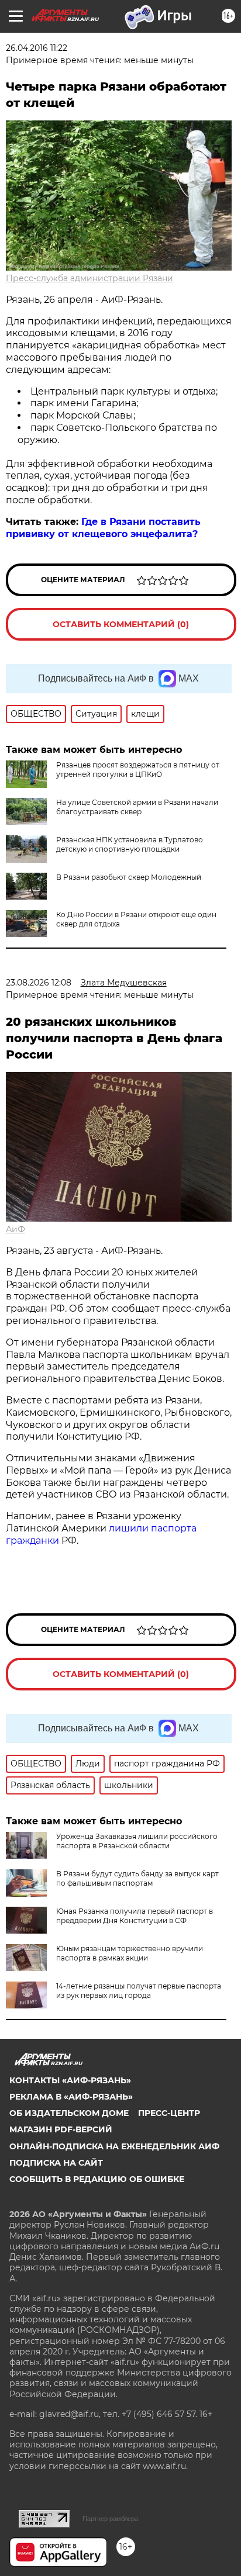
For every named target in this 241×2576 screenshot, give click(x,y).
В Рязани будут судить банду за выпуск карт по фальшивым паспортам (137, 1878)
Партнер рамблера (110, 2519)
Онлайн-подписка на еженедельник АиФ (114, 2146)
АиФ (16, 1229)
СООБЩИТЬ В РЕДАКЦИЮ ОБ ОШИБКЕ (97, 2179)
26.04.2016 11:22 (37, 48)
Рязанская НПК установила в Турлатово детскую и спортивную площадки (130, 844)
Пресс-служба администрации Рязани (89, 278)
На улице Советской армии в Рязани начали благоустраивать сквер (137, 807)
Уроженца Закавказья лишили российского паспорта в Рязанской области (137, 1841)
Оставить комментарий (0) (121, 624)
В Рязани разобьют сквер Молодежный (129, 877)
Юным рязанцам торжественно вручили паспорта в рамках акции (130, 1953)
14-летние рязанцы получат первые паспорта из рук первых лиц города (139, 1991)
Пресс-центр (169, 2113)
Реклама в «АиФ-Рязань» (71, 2097)
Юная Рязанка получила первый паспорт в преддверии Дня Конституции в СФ (135, 1916)
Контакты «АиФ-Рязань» (70, 2080)
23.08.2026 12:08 (39, 983)
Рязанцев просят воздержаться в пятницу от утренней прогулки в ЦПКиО (138, 770)
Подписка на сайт (56, 2163)
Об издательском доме (69, 2113)
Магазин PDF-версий (61, 2129)
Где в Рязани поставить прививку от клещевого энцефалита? (103, 528)
